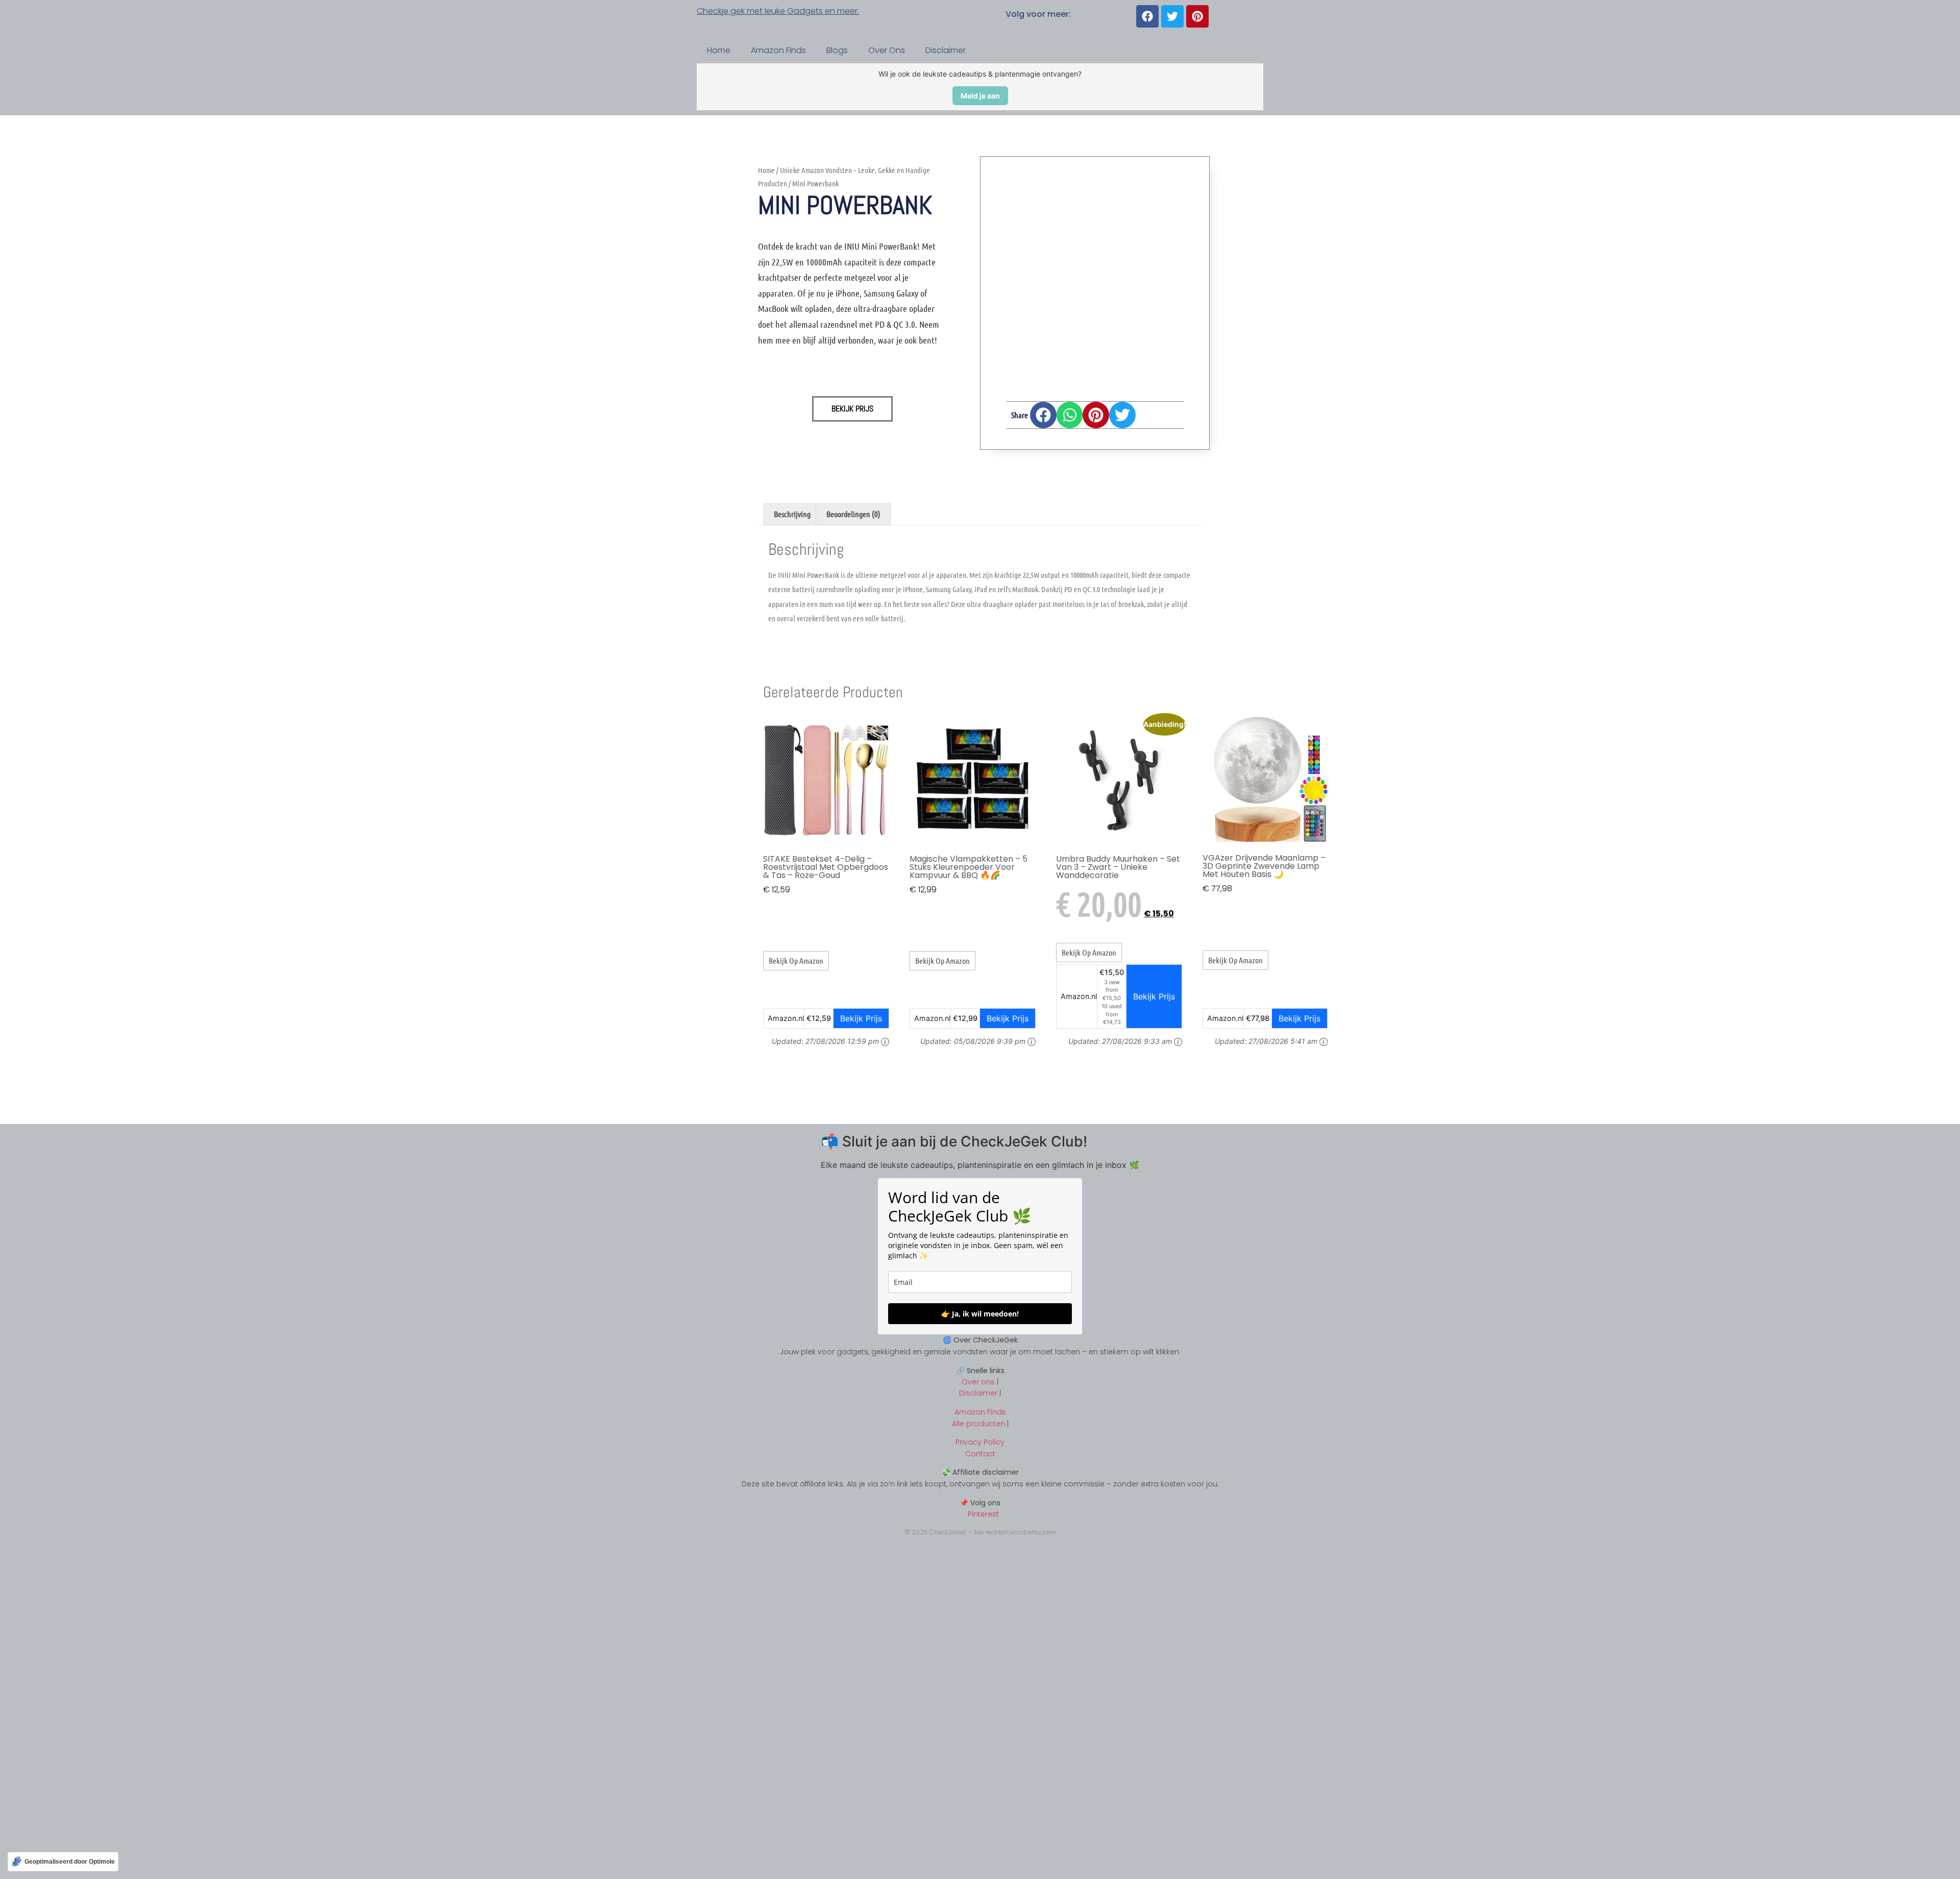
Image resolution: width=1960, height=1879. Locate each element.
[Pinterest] (1197, 16)
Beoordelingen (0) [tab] (853, 514)
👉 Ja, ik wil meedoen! (980, 1314)
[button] (1043, 415)
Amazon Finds (778, 50)
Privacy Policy (980, 1442)
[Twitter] (1172, 16)
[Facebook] (1147, 16)
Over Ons (887, 50)
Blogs (837, 50)
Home (719, 50)
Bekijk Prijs (852, 409)
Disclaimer (946, 50)
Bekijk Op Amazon (796, 960)
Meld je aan (980, 96)
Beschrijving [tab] (792, 514)
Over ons (978, 1382)
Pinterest (980, 1514)
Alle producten (978, 1424)
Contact (980, 1454)
